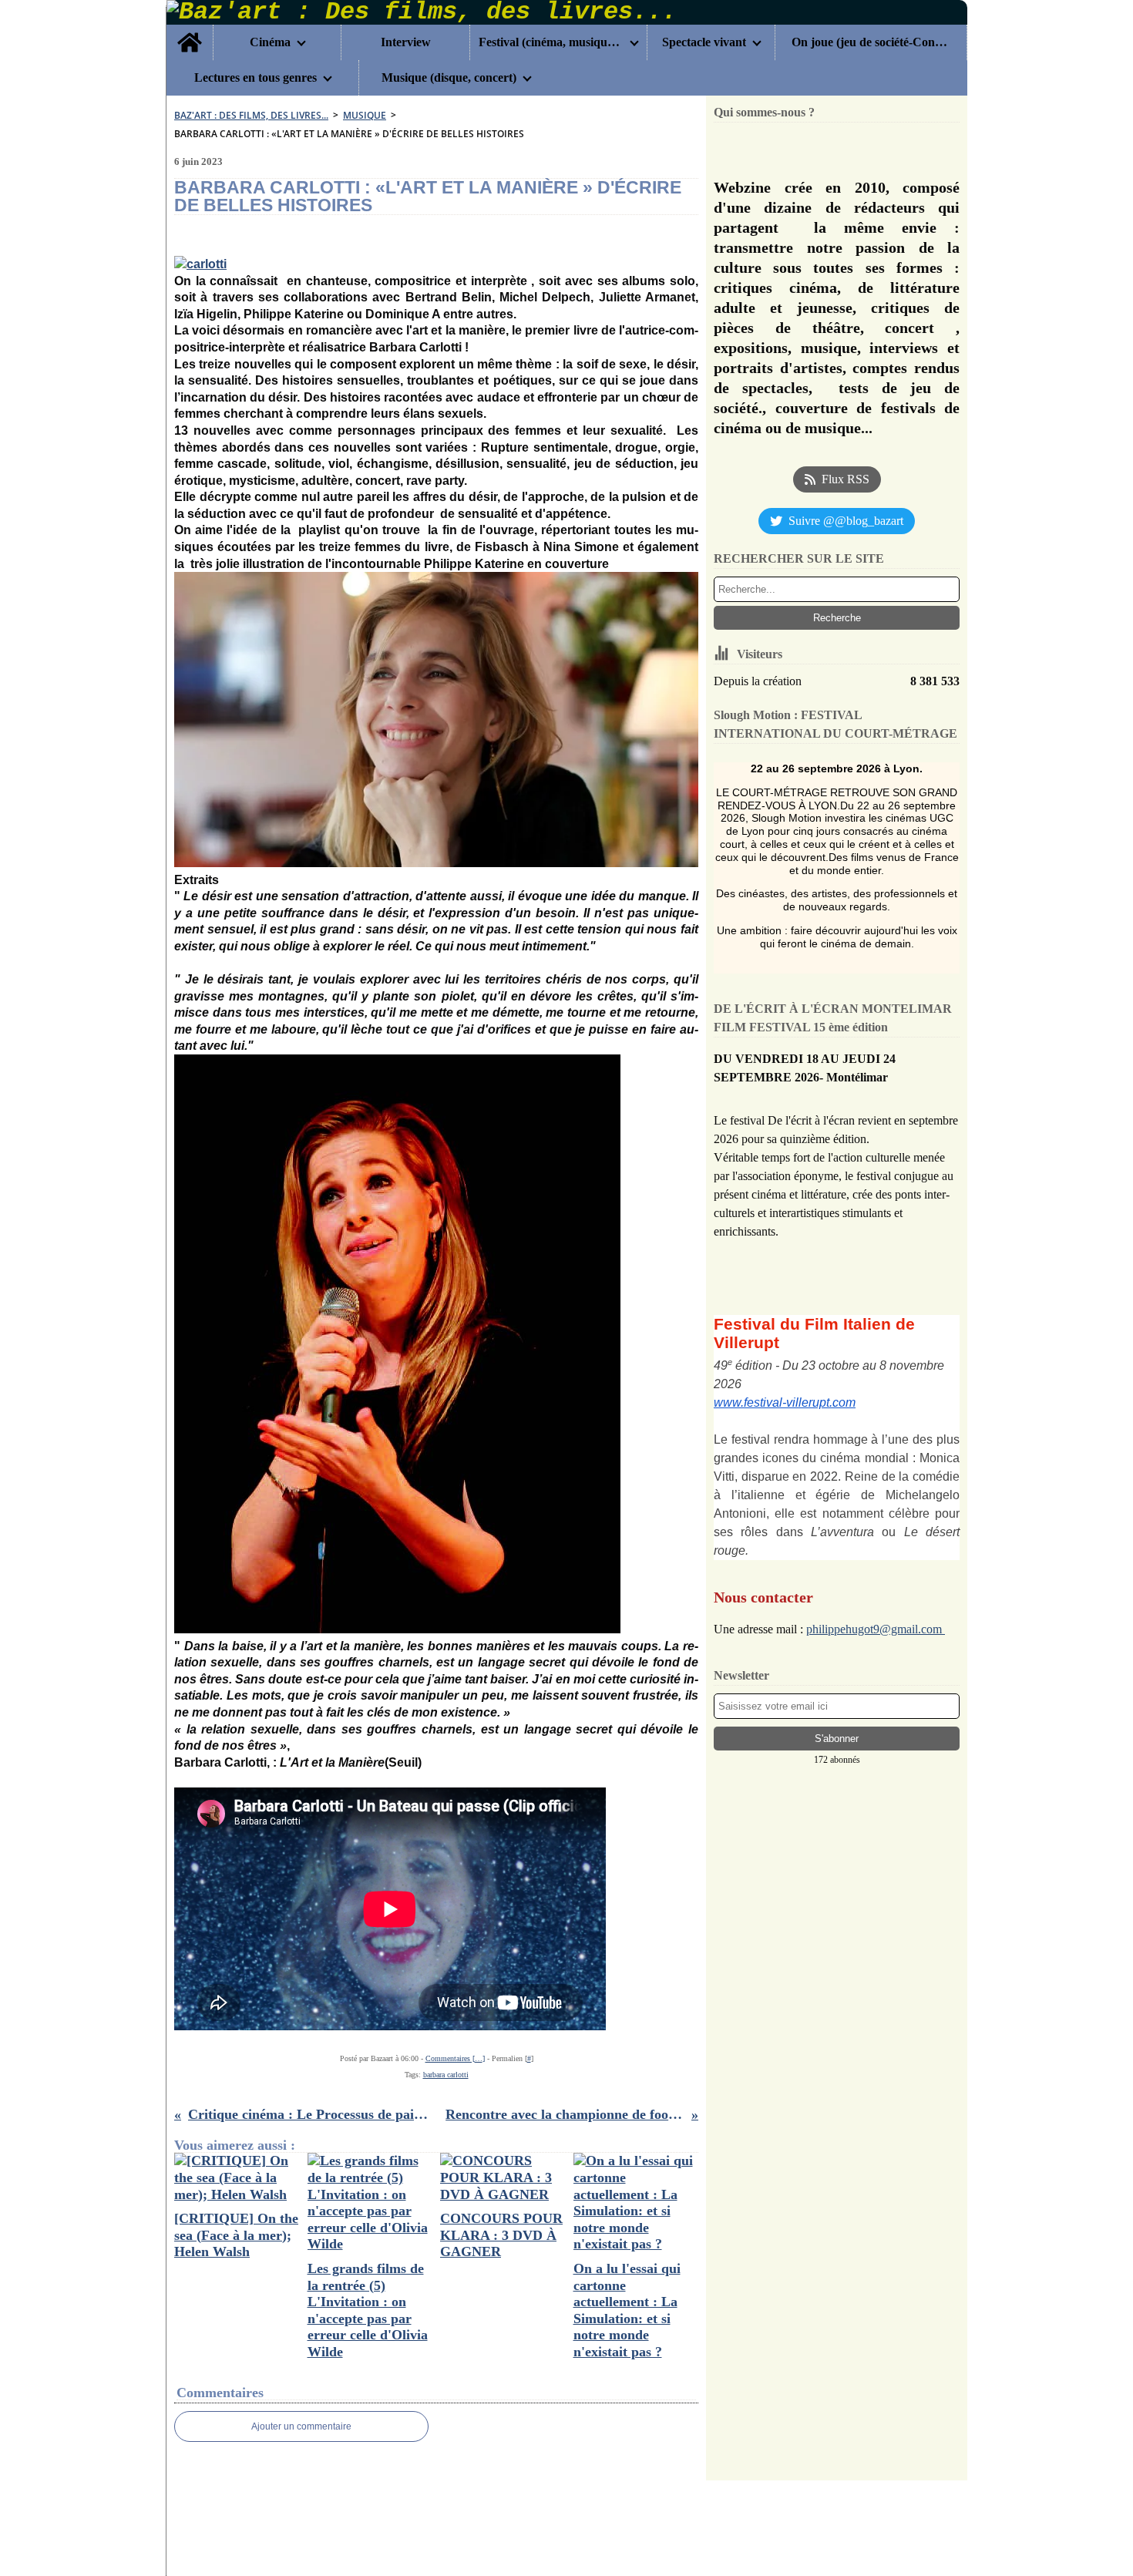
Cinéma (270, 42)
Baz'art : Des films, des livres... (251, 115)
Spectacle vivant (704, 42)
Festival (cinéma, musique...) (551, 42)
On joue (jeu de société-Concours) (871, 42)
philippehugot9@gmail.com (876, 1629)
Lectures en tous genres (256, 78)
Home (190, 31)
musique (365, 115)
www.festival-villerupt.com (785, 1402)
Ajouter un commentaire (301, 2426)
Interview (406, 42)
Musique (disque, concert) (449, 78)
